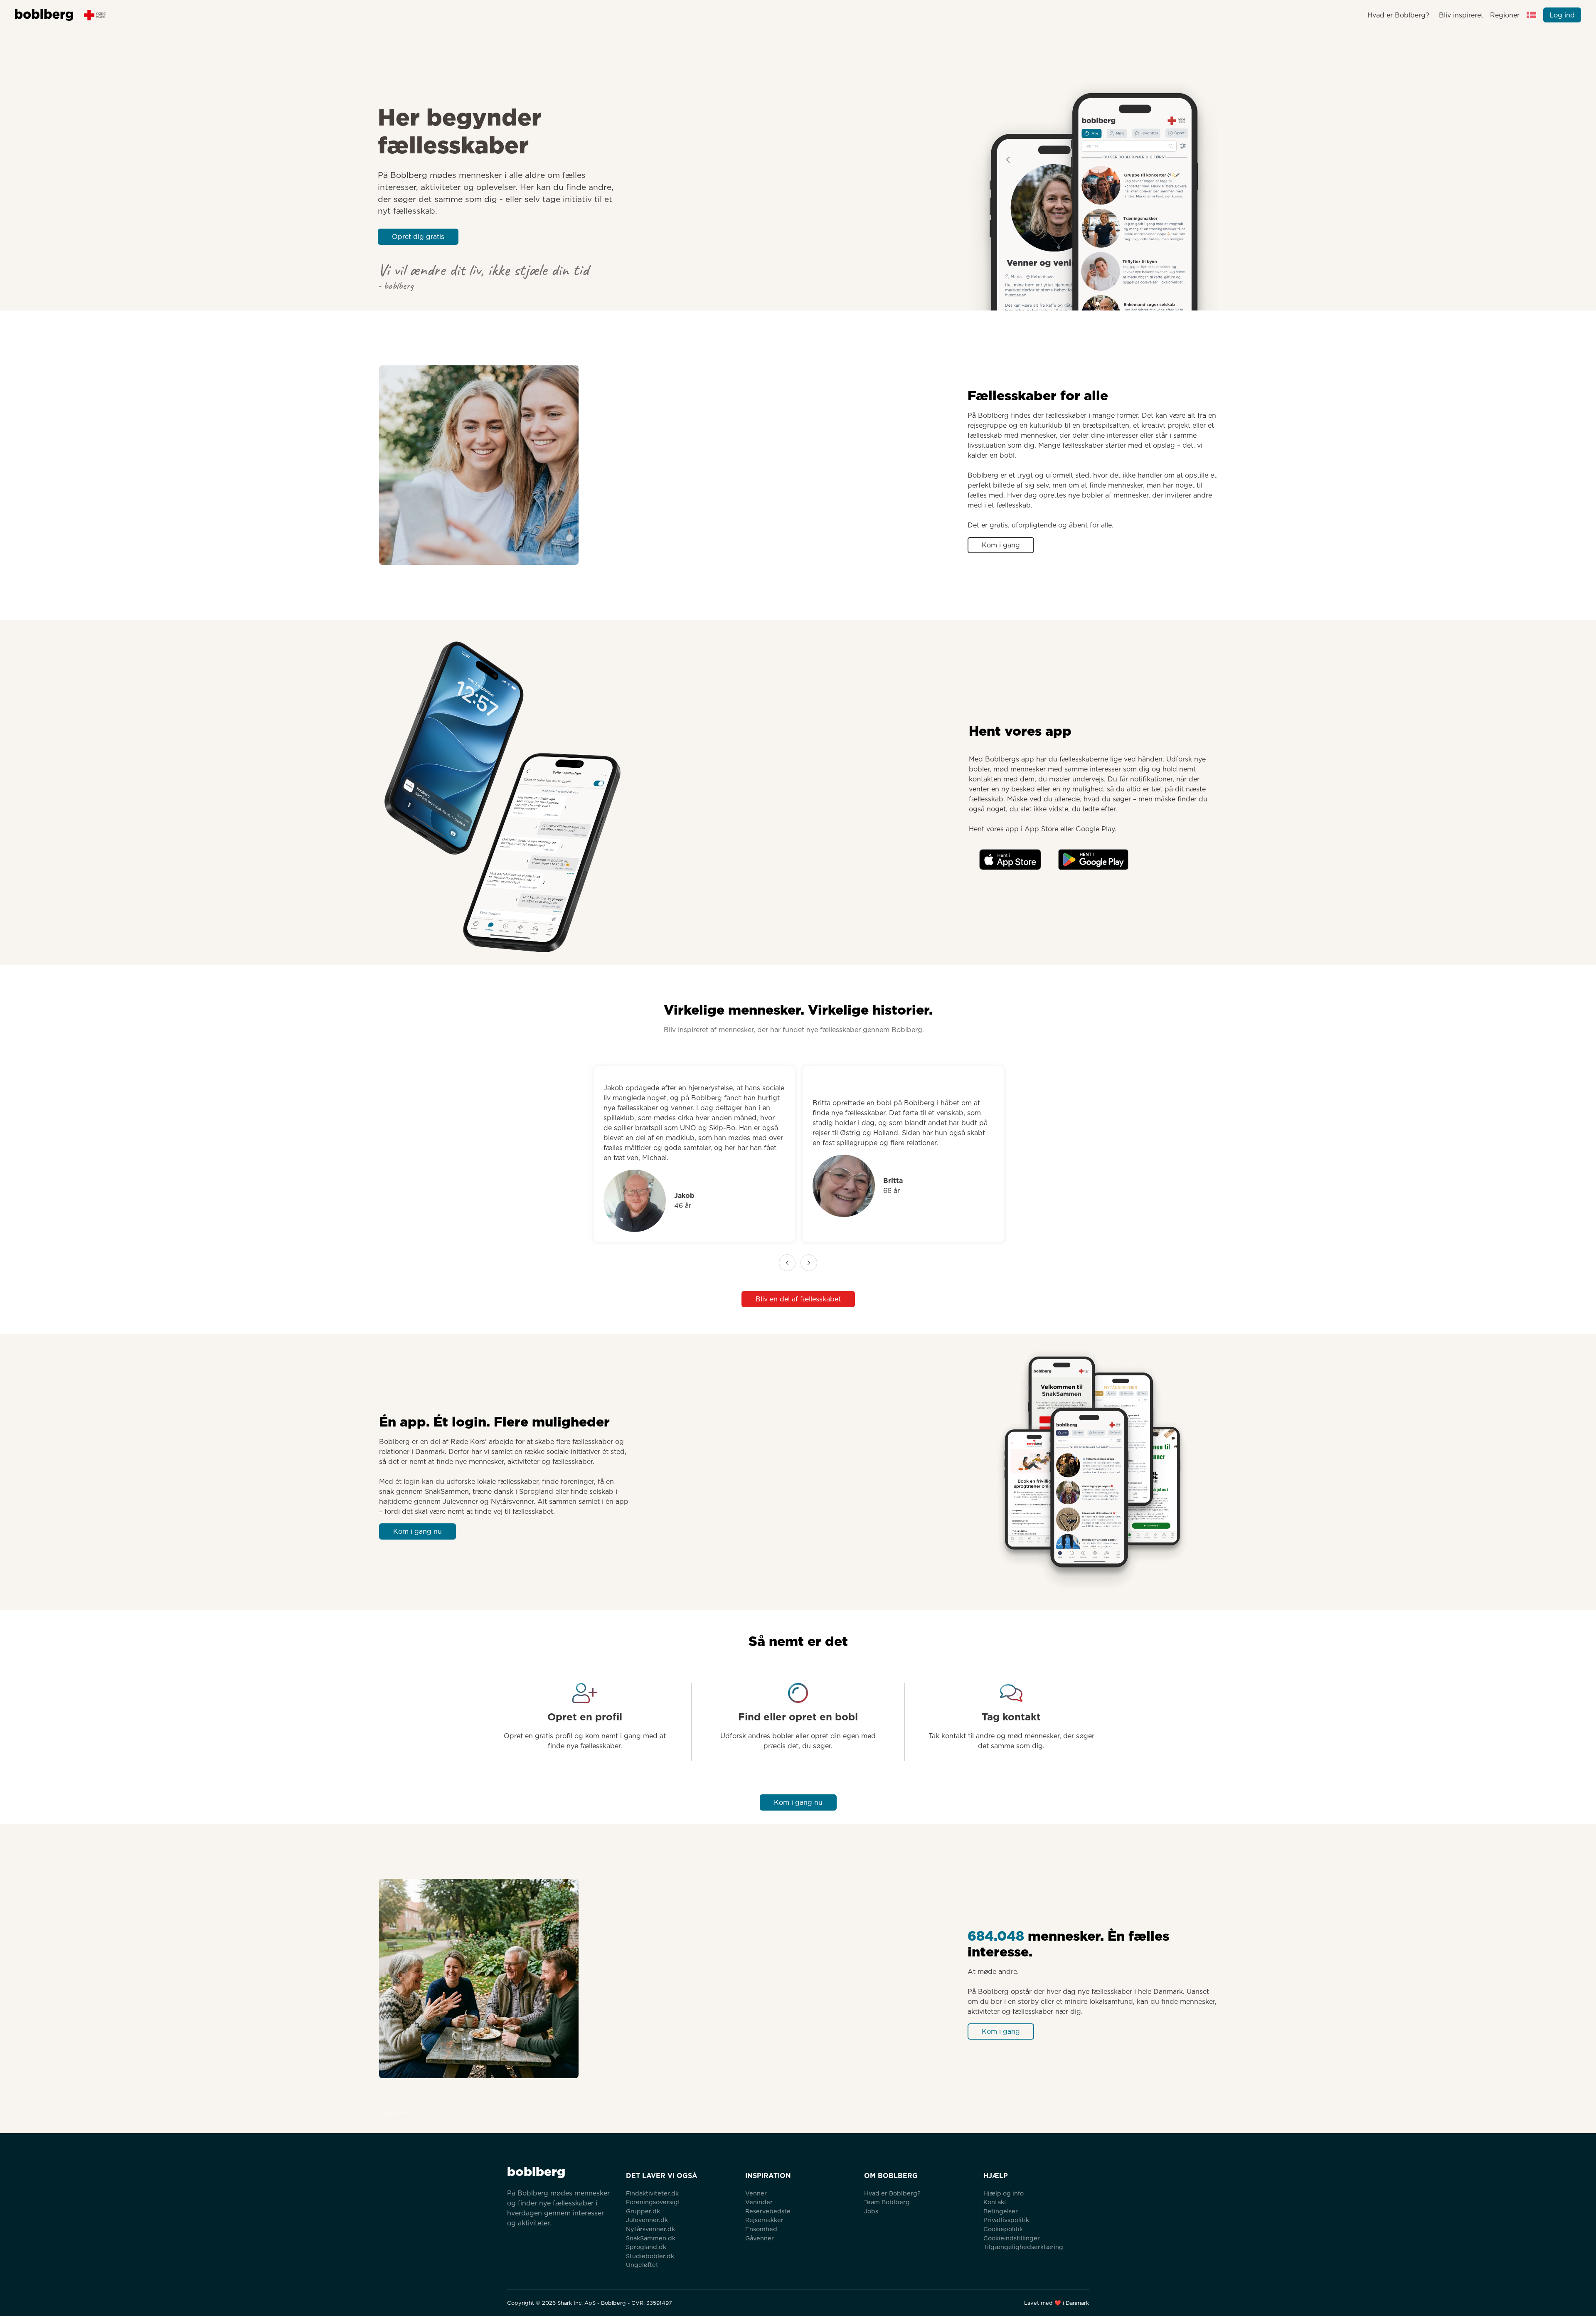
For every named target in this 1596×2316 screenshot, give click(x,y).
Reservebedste (768, 2211)
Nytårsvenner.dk (650, 2229)
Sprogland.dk (646, 2247)
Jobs (871, 2211)
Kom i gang (1001, 545)
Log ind (1562, 15)
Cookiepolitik (1003, 2229)
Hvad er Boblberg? (1398, 15)
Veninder (759, 2202)
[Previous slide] (787, 1263)
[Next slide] (809, 1263)
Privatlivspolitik (1006, 2220)
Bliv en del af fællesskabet (798, 1299)
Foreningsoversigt (653, 2202)
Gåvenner (760, 2238)
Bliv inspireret (1461, 15)
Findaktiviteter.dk (652, 2193)
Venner (756, 2193)
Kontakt (995, 2202)
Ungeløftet (642, 2265)
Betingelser (1001, 2211)
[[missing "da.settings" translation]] (1532, 15)
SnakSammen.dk (651, 2238)
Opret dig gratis (418, 237)
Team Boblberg (887, 2202)
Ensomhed (761, 2229)
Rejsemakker (764, 2220)
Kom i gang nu (417, 1531)
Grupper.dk (643, 2211)
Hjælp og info (1004, 2193)
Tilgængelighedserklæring (1023, 2247)
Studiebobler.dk (650, 2256)
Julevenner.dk (647, 2220)
